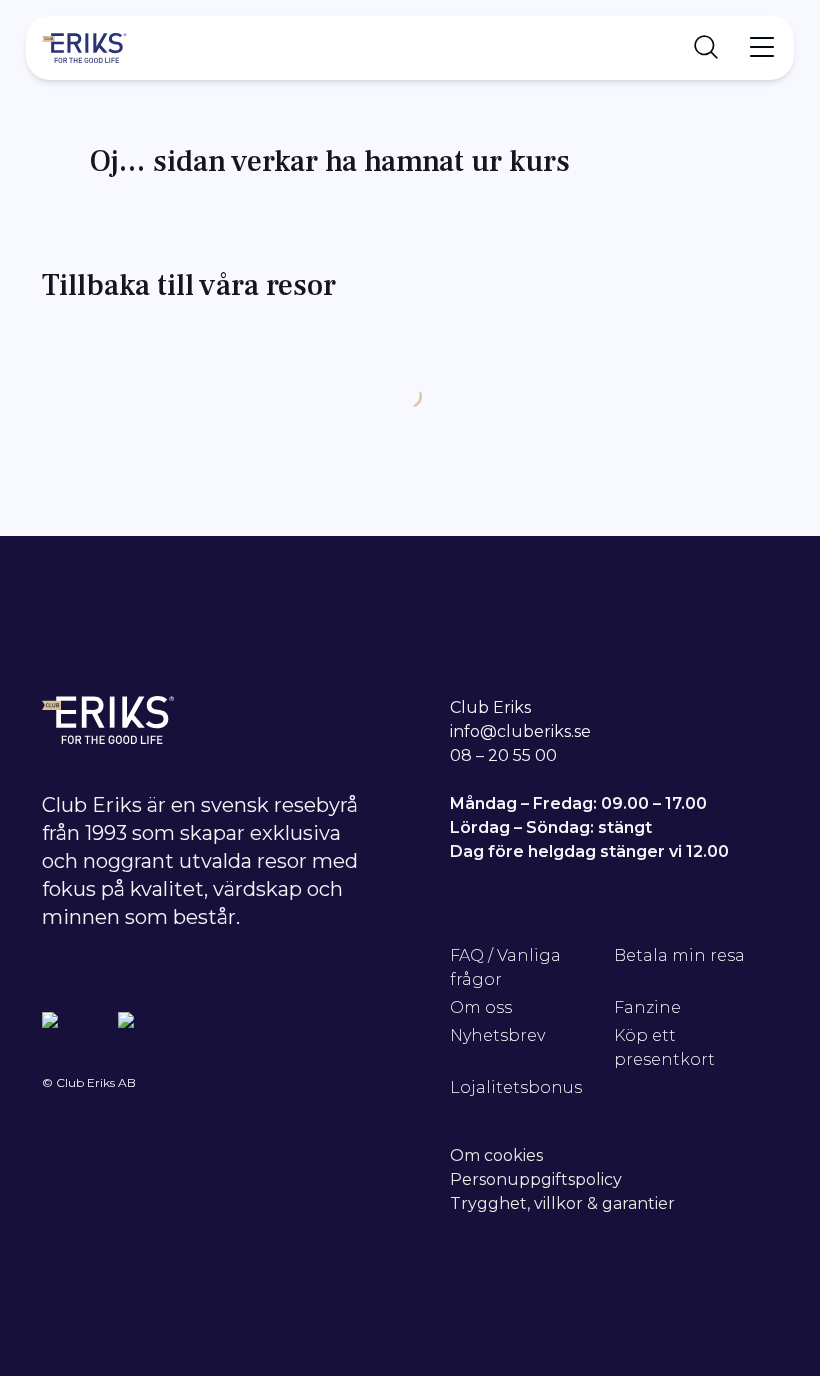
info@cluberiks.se (520, 731)
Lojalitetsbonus (516, 1087)
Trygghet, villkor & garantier (562, 1203)
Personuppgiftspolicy (536, 1179)
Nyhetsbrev (497, 1035)
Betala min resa (679, 955)
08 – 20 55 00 (503, 755)
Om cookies (496, 1155)
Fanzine (647, 1007)
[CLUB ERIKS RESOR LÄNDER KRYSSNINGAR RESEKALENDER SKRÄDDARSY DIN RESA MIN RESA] (410, 48)
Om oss (481, 1007)
